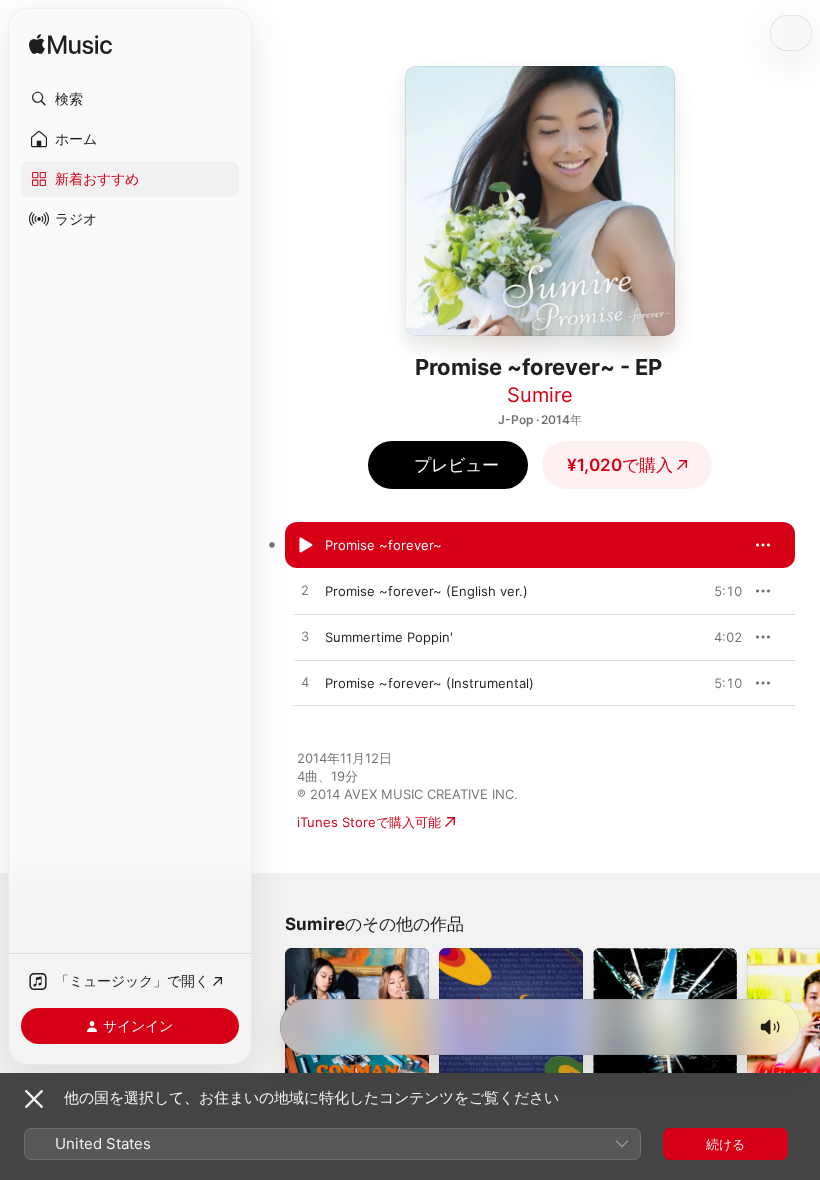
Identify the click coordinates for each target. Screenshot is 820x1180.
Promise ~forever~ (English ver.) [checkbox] (426, 591)
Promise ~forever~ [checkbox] (383, 545)
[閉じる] (34, 1099)
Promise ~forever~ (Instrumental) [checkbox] (429, 683)
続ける (725, 1144)
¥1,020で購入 (620, 465)
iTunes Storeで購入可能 (369, 822)
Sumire (540, 395)
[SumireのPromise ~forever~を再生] (305, 545)
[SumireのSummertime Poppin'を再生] (305, 637)
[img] (70, 45)
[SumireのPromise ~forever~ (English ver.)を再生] (305, 591)
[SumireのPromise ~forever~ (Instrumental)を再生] (305, 683)
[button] (130, 99)
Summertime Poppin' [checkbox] (389, 637)
